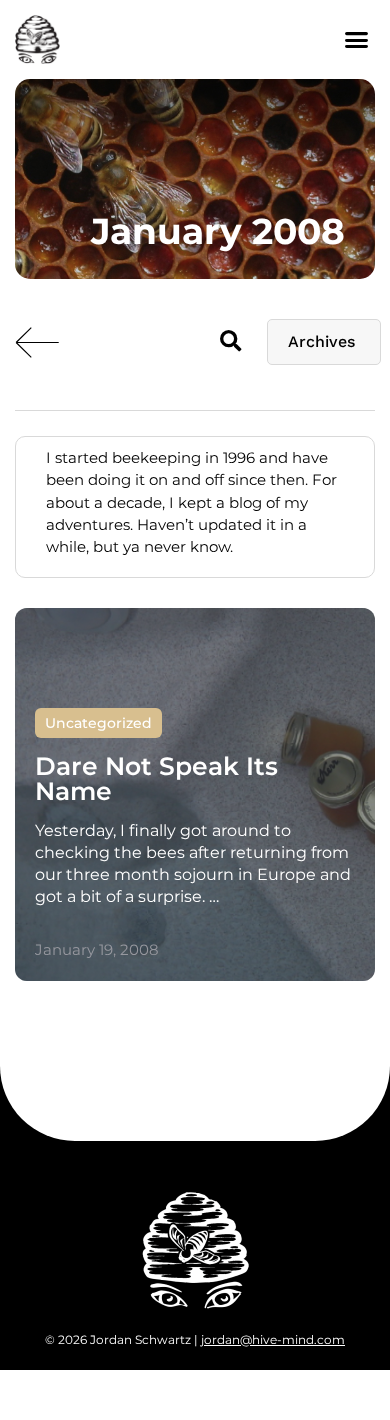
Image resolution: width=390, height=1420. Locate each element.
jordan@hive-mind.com (273, 1339)
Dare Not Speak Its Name (156, 778)
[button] (357, 40)
